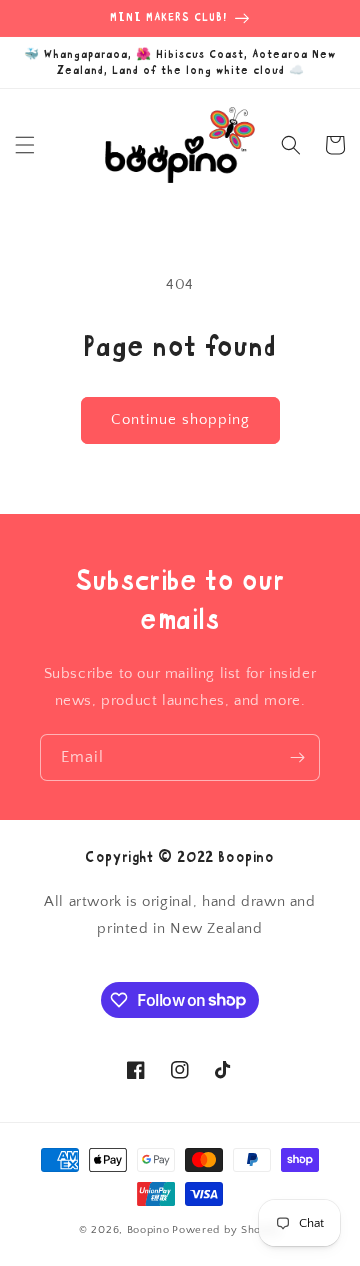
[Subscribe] (297, 757)
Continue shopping (180, 419)
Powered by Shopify (226, 1230)
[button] (25, 145)
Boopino (148, 1230)
